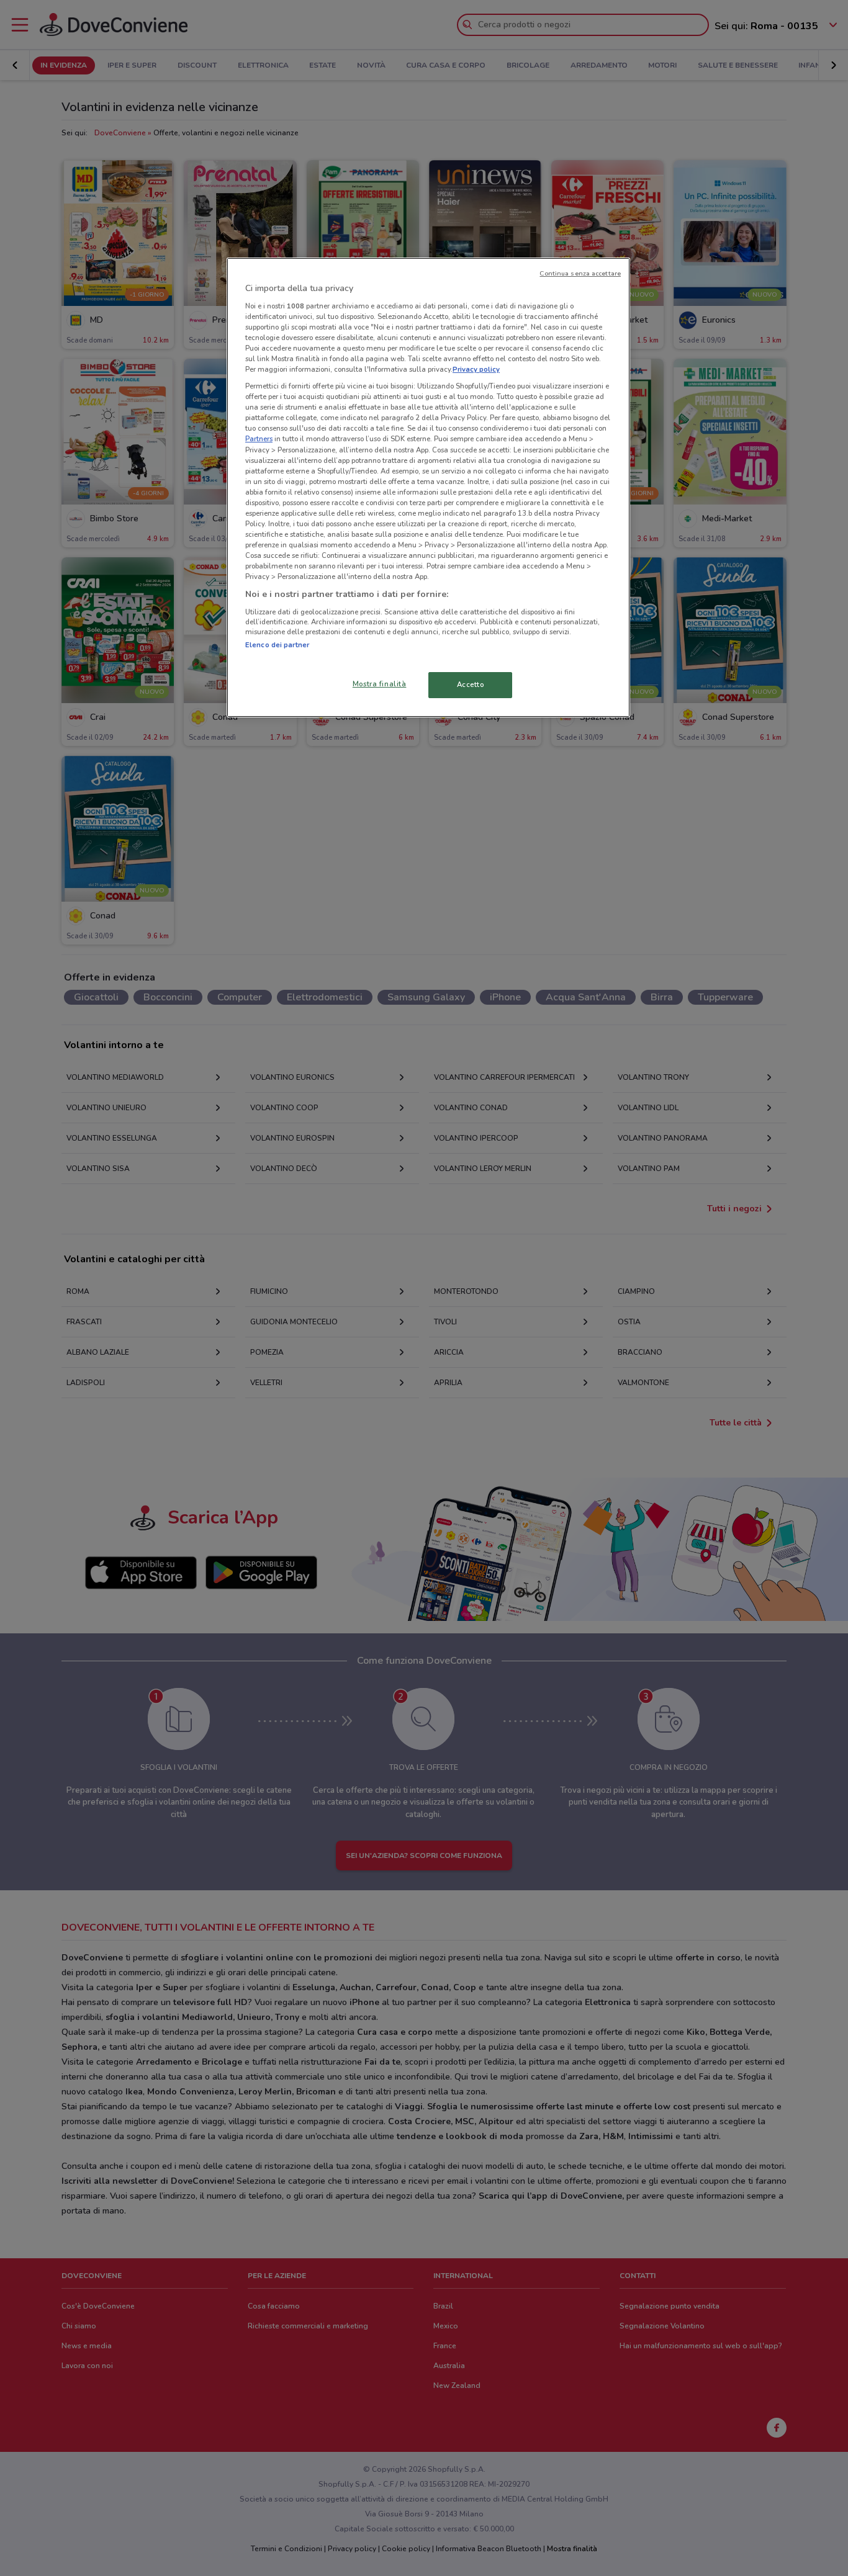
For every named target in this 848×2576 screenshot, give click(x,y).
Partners (259, 439)
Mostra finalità (380, 684)
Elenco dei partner (277, 645)
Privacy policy (476, 369)
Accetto (471, 684)
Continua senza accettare (580, 273)
